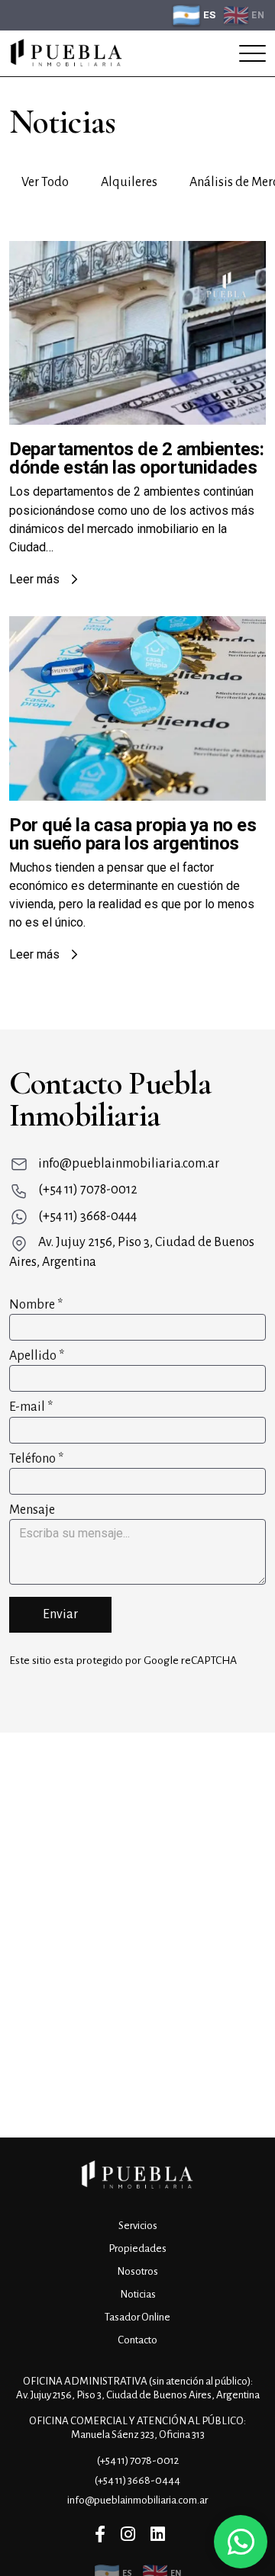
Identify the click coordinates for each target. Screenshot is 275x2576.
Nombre (36, 1305)
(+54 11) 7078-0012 (88, 1190)
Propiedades (137, 2248)
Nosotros (137, 2271)
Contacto (137, 2340)
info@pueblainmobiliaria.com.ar (129, 1164)
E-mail (31, 1407)
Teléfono (36, 1459)
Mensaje (32, 1510)
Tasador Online (137, 2317)
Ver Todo (45, 182)
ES (210, 15)
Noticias (138, 2294)
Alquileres (129, 182)
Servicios (138, 2226)
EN (258, 15)
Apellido (37, 1356)
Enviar (60, 1614)
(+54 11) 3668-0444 (87, 1216)
